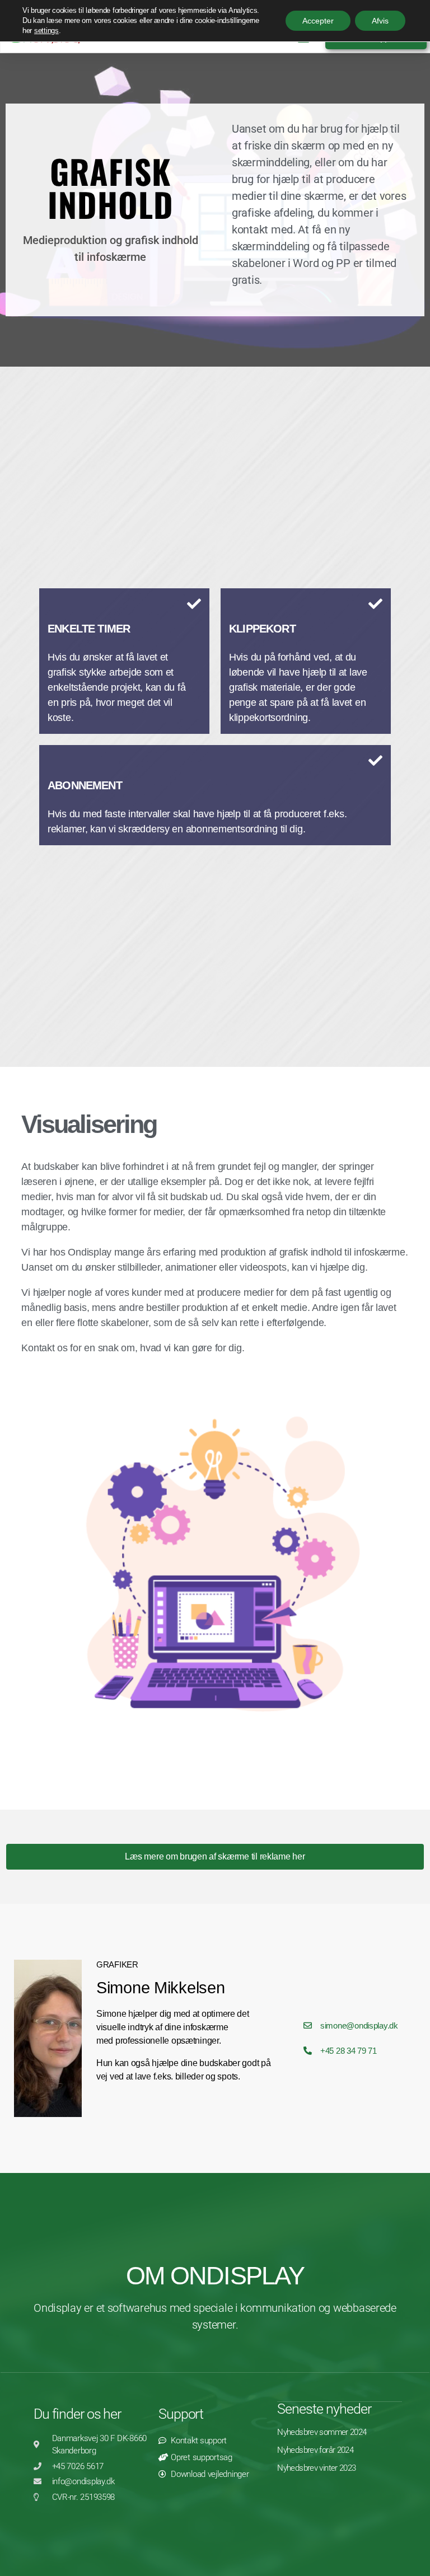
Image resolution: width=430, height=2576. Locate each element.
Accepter (318, 21)
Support (181, 2414)
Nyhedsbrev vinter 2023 (316, 2468)
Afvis (380, 21)
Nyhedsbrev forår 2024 (315, 2450)
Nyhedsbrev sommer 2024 (322, 2432)
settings (46, 31)
